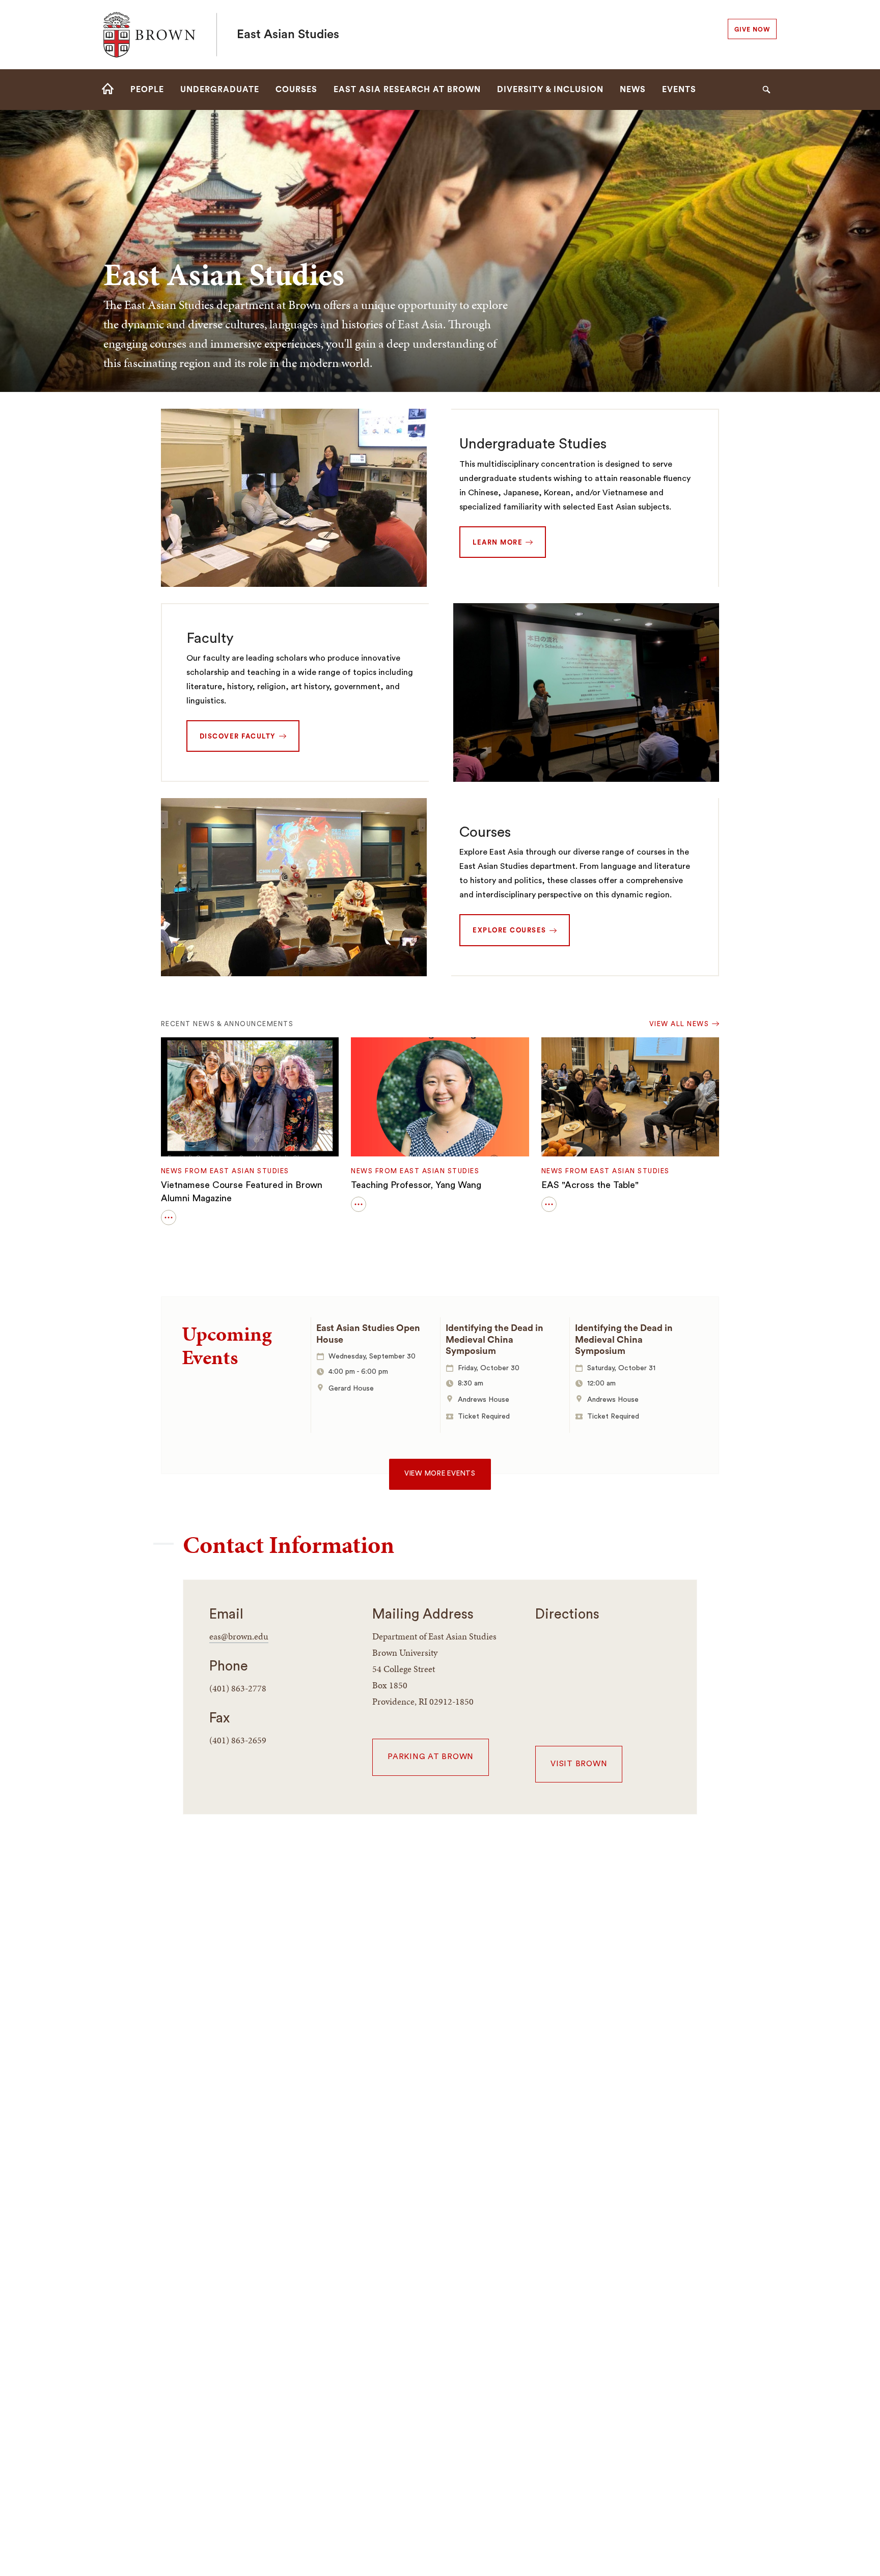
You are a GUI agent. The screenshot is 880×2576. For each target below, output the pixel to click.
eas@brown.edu (239, 1636)
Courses (485, 832)
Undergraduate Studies (533, 444)
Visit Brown (579, 1764)
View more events (440, 1474)
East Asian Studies (288, 35)
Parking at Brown (431, 1757)
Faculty (210, 638)
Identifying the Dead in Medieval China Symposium (494, 1339)
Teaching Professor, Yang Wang (416, 1185)
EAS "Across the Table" (590, 1185)
